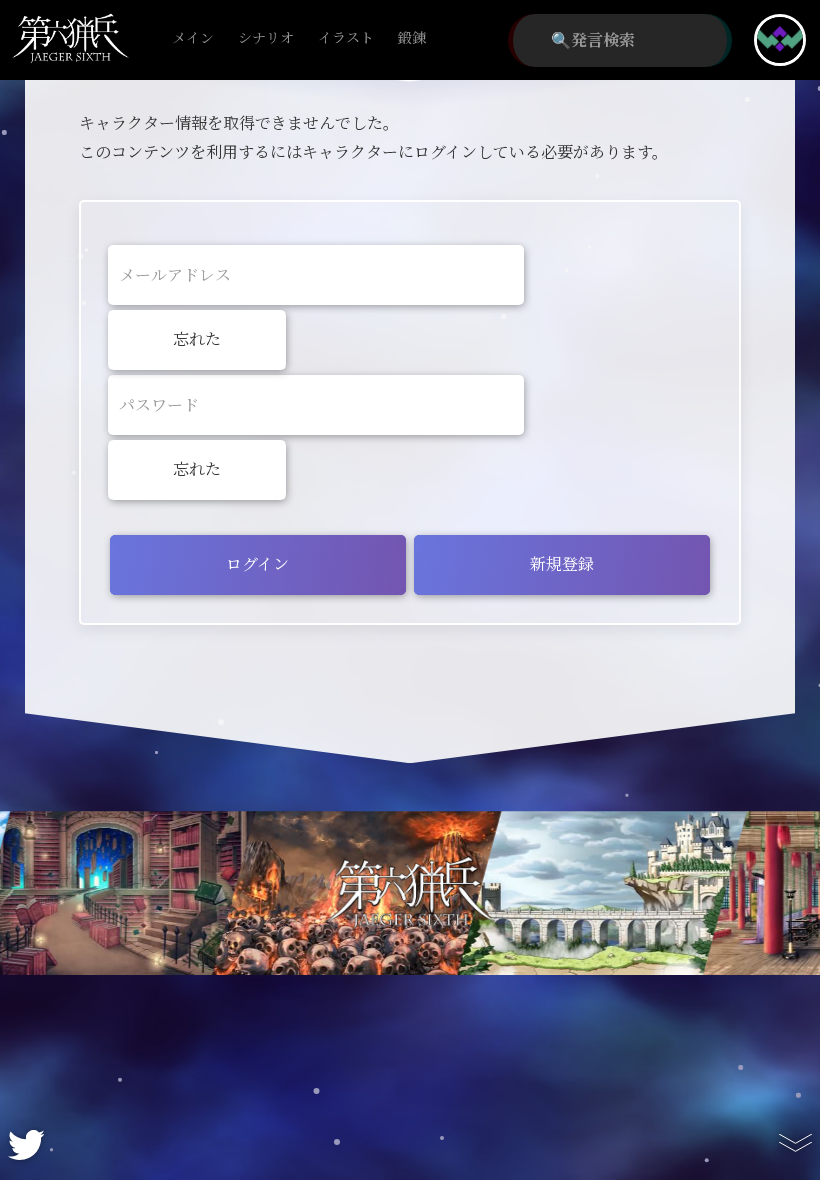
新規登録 (562, 564)
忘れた (197, 339)
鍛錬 (412, 38)
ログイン (257, 564)
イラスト (346, 38)
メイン (193, 38)
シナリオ (266, 38)
